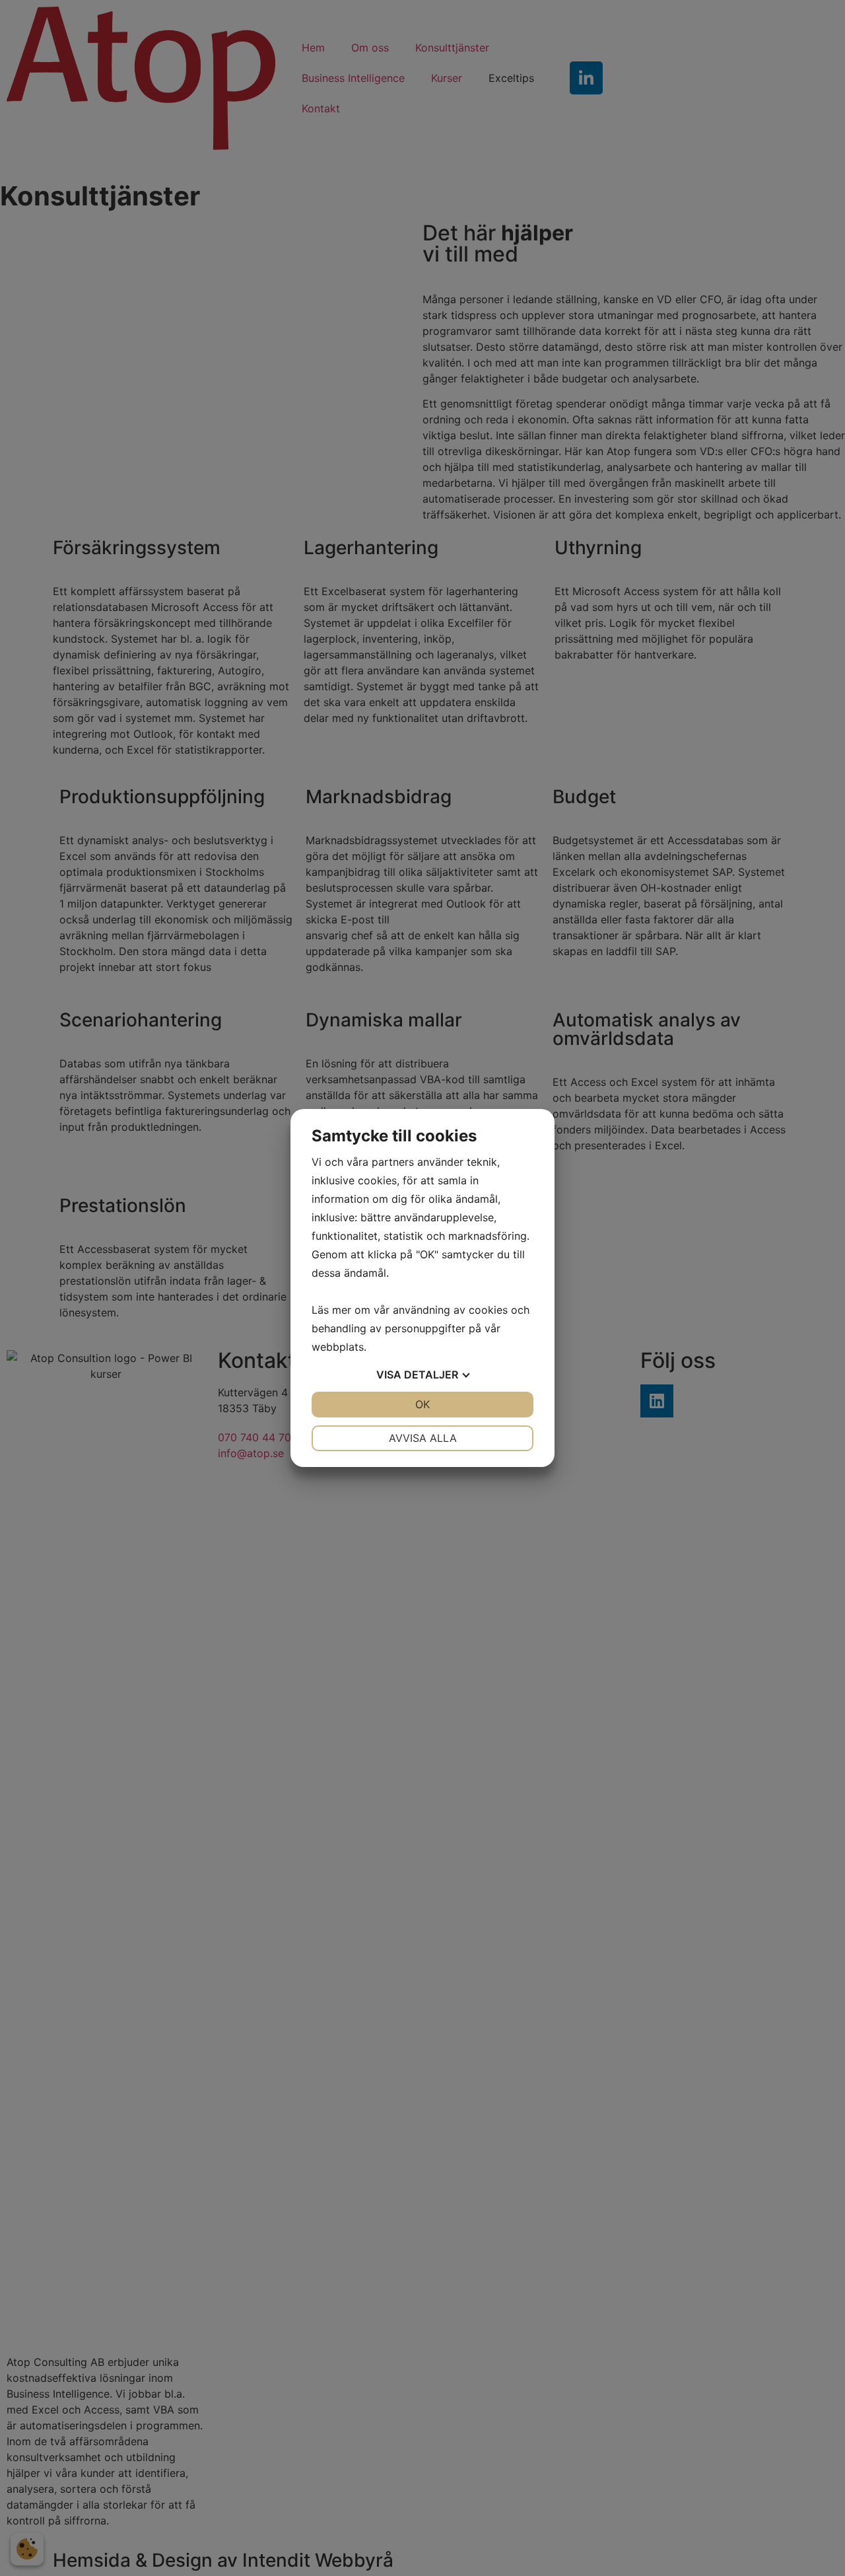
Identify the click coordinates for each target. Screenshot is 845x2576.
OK (422, 1404)
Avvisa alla (423, 1438)
